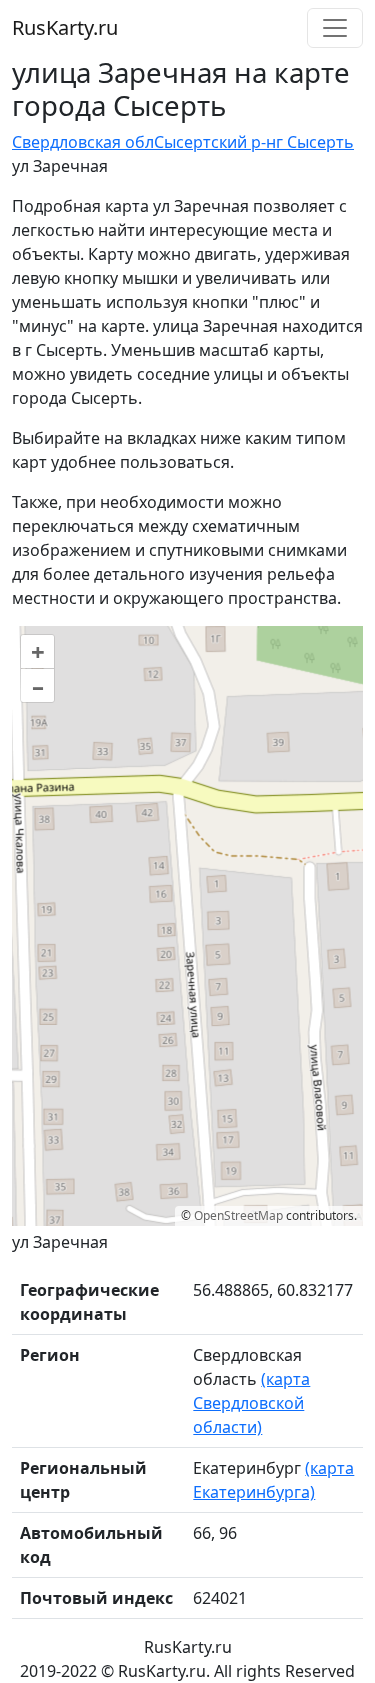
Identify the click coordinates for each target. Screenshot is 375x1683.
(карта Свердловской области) (251, 1403)
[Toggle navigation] (335, 28)
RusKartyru (65, 27)
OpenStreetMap (238, 1215)
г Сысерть (315, 142)
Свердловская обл (83, 142)
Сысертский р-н (215, 142)
